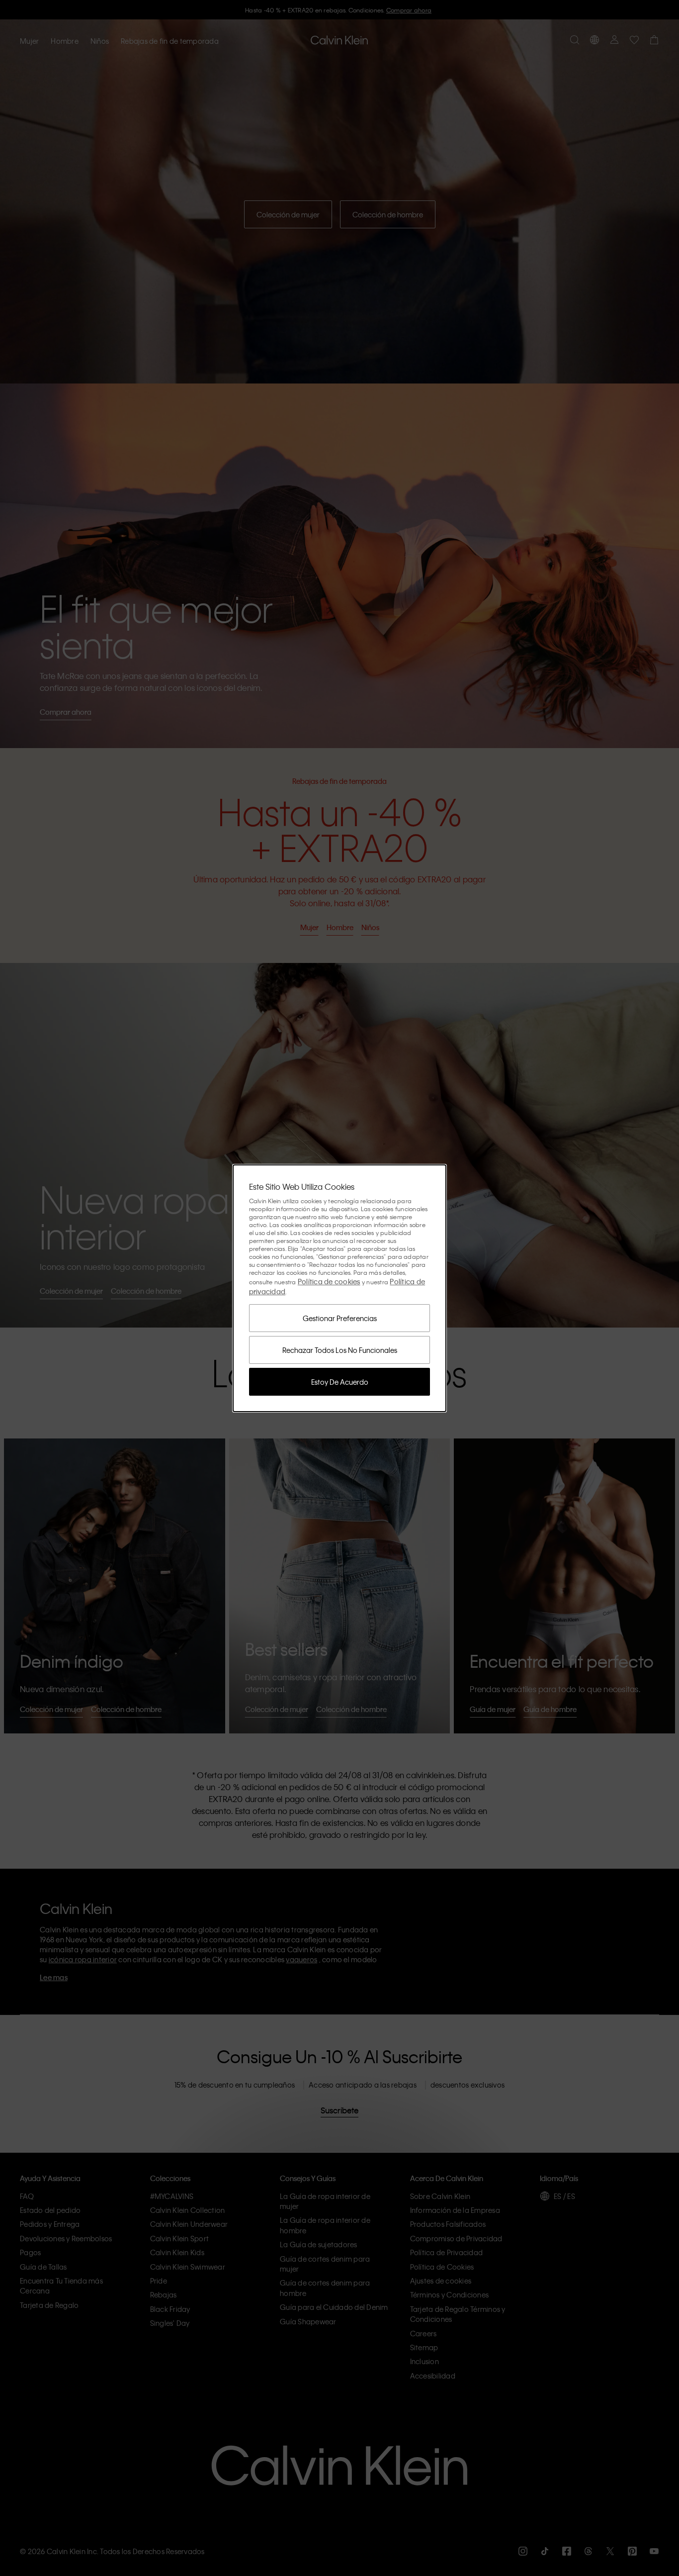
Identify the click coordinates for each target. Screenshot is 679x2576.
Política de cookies (329, 1281)
